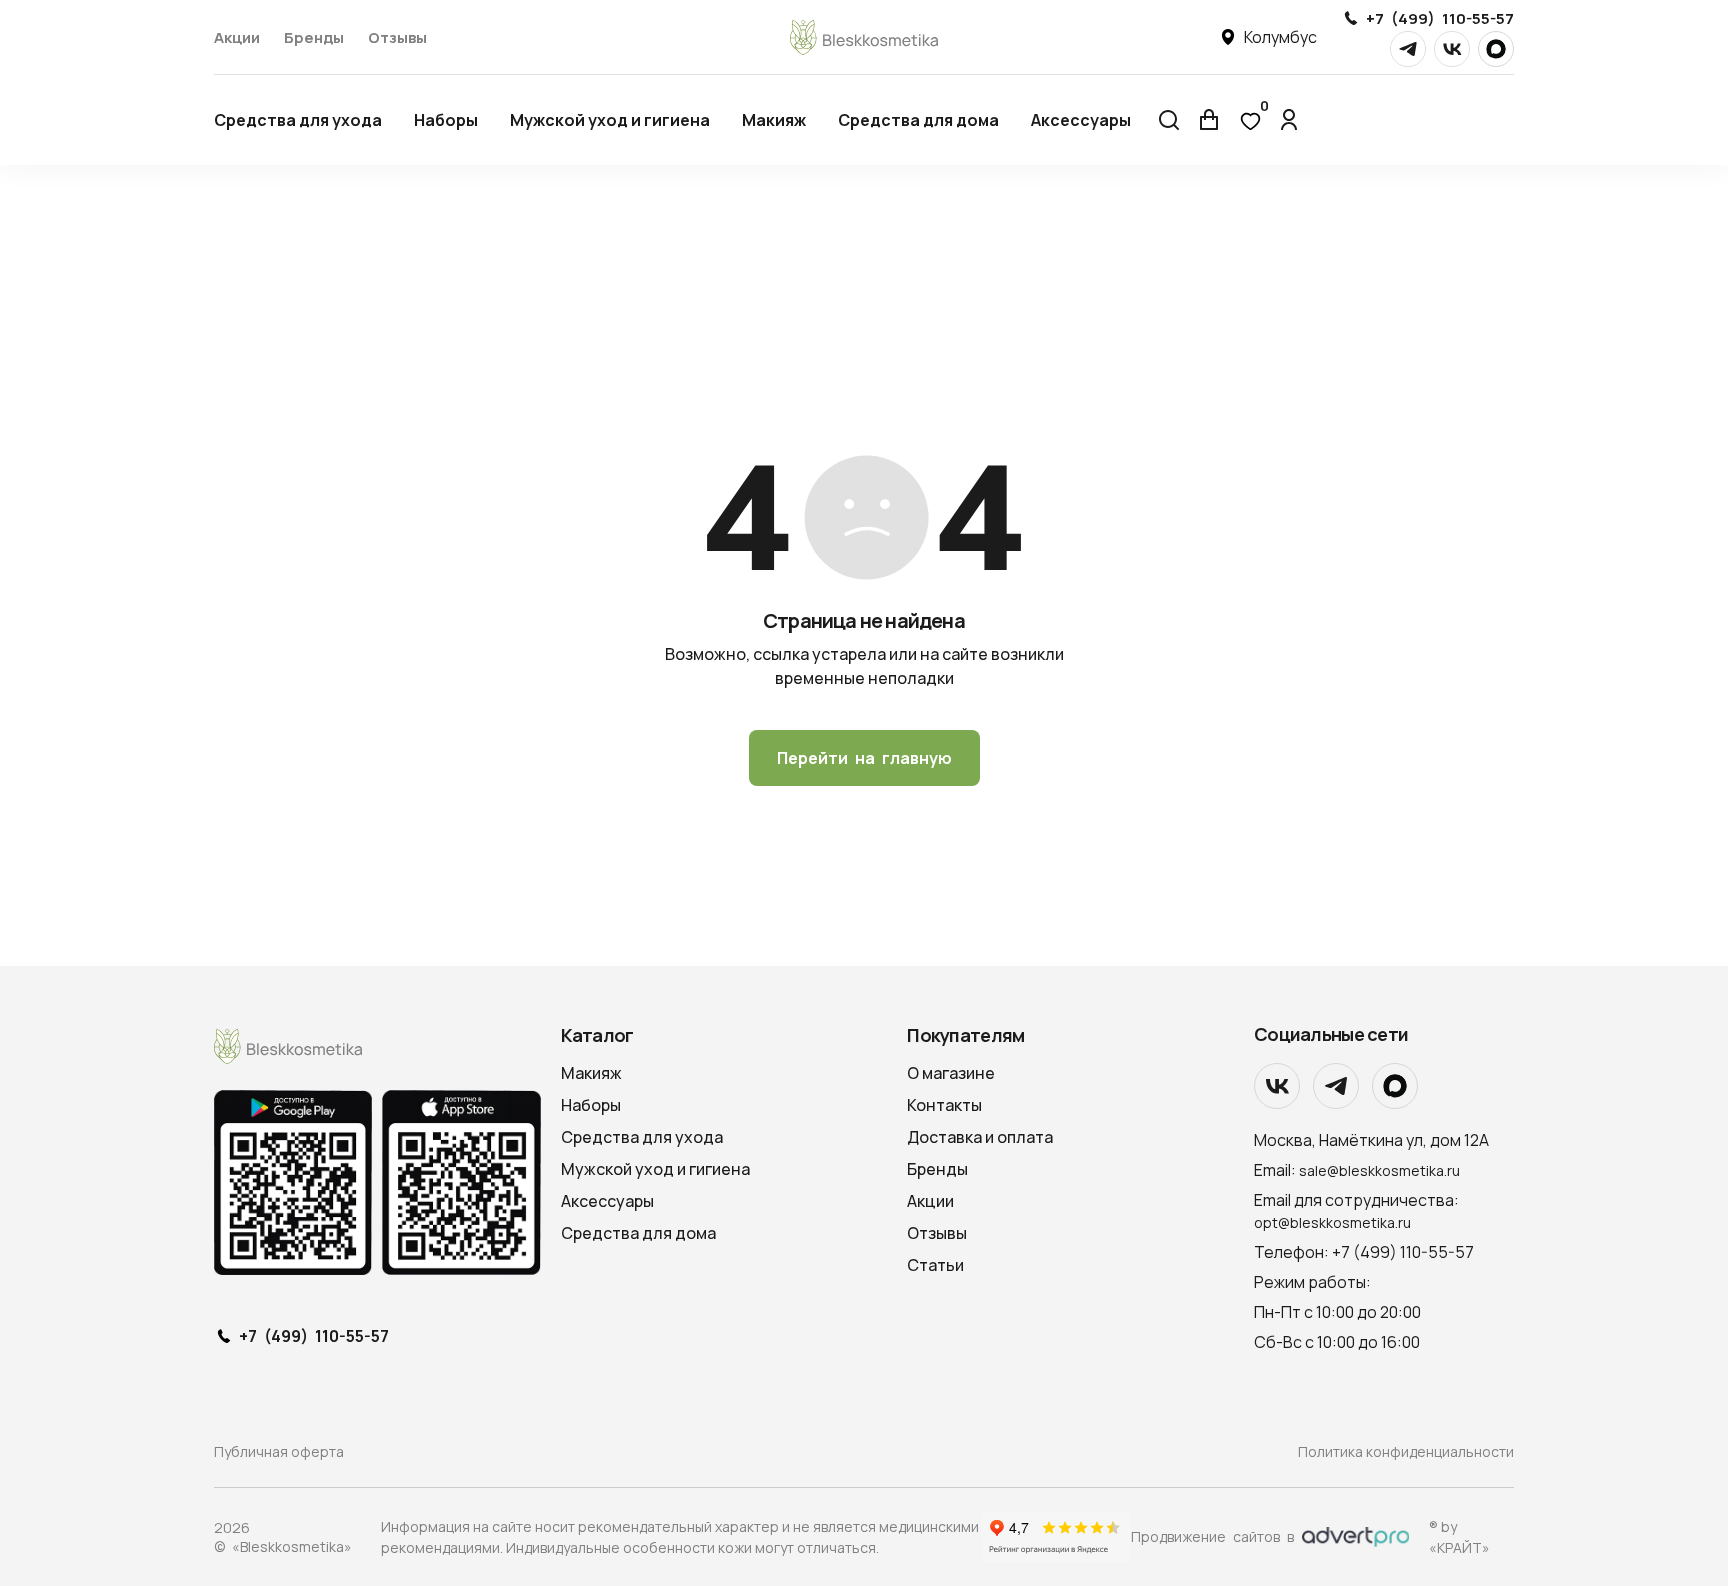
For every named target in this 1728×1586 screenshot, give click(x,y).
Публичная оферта (279, 1451)
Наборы (446, 120)
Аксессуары (1081, 120)
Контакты (944, 1105)
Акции (237, 37)
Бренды (314, 37)
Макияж (774, 120)
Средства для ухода (298, 120)
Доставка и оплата (980, 1137)
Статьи (935, 1265)
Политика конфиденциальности (1406, 1451)
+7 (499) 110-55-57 (1440, 18)
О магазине (951, 1073)
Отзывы (397, 37)
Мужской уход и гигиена (610, 120)
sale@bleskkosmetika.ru (1379, 1170)
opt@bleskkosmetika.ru (1332, 1222)
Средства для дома (918, 120)
